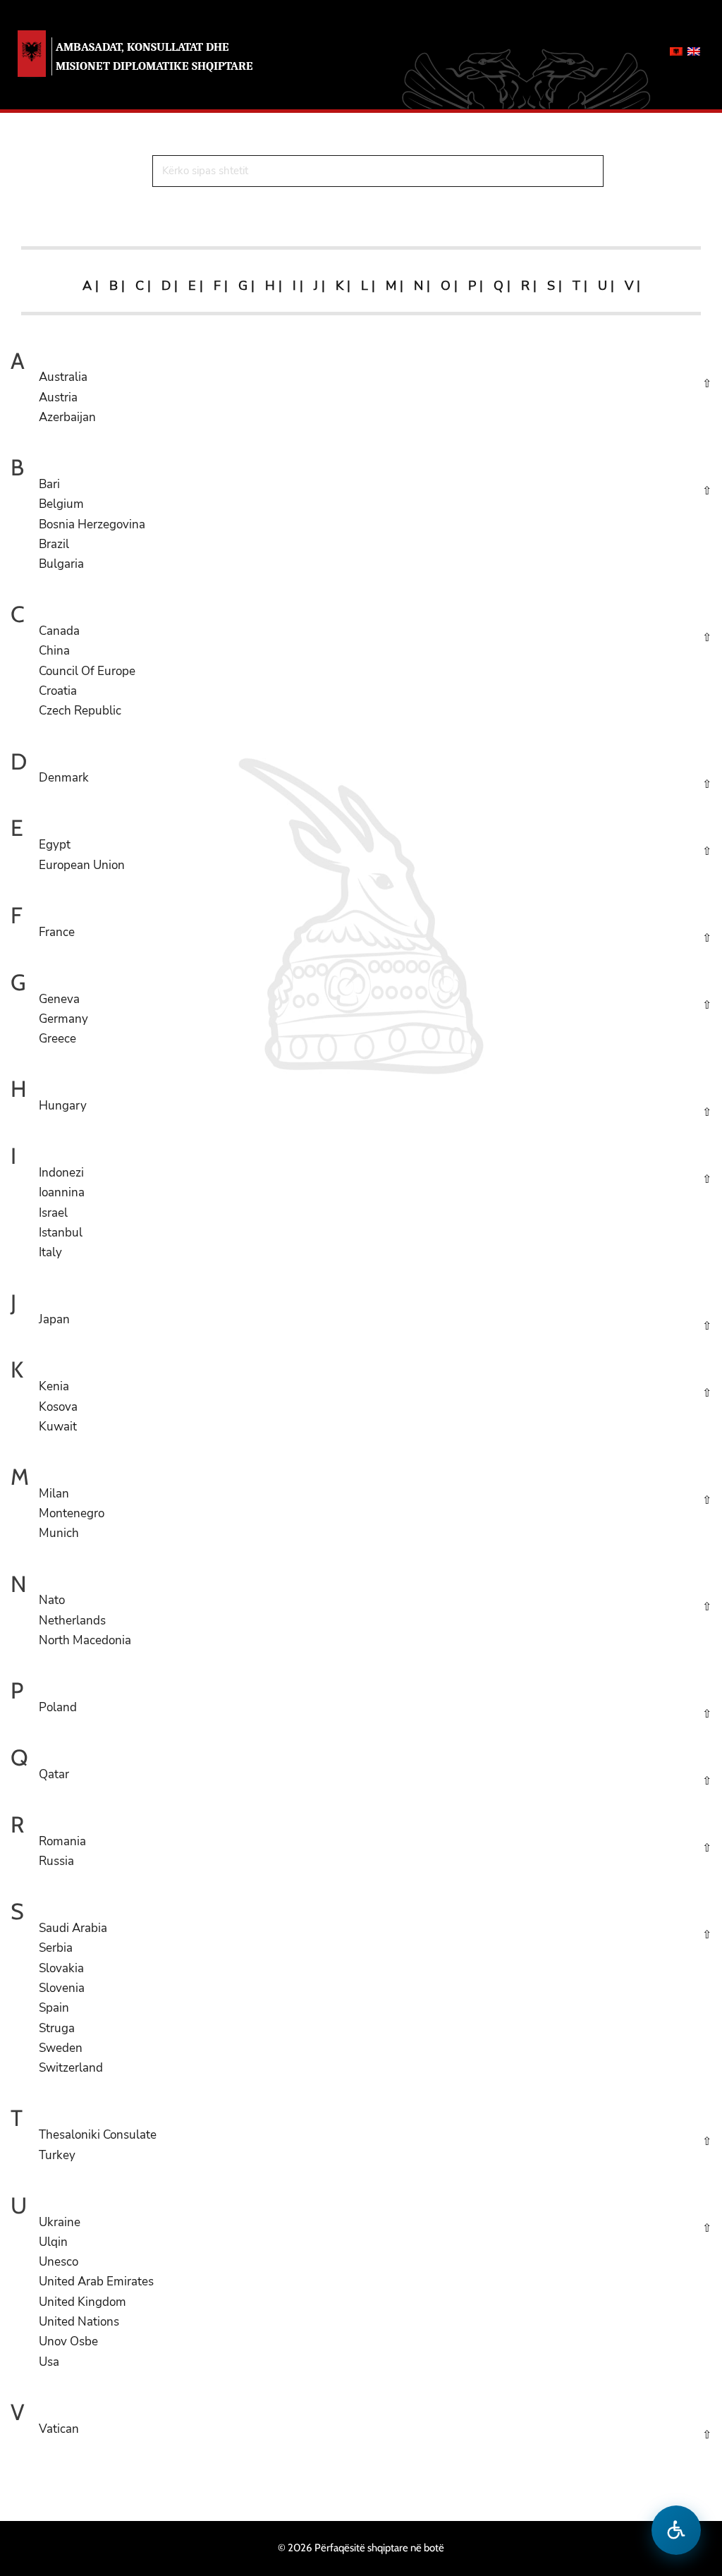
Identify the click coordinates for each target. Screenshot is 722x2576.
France (57, 932)
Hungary (63, 1106)
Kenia (54, 1386)
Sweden (61, 2048)
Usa (49, 2362)
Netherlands (72, 1621)
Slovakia (61, 1968)
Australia (63, 377)
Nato (52, 1600)
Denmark (64, 778)
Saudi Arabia (73, 1928)
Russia (56, 1861)
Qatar (54, 1774)
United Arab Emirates (96, 2282)
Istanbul (61, 1233)
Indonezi (61, 1173)
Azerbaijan (67, 417)
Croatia (58, 691)
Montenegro (72, 1513)
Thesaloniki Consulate (98, 2135)
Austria (58, 397)
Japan (54, 1319)
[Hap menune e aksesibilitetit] (676, 2530)
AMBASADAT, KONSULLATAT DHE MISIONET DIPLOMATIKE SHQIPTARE (154, 56)
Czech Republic (80, 711)
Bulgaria (61, 564)
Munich (59, 1533)
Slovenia (62, 1988)
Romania (62, 1841)
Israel (53, 1213)
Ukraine (60, 2222)
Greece (57, 1039)
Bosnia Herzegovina (92, 524)
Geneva (59, 999)
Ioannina (62, 1192)
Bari (49, 484)
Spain (54, 2008)
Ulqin (53, 2242)
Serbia (56, 1948)
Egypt (55, 845)
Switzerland (71, 2068)
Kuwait (58, 1427)
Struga (57, 2028)
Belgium (61, 504)
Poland (58, 1707)
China (54, 651)
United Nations (79, 2322)
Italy (50, 1252)
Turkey (57, 2155)
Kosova (58, 1407)
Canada (59, 631)
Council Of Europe (87, 671)
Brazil (54, 544)
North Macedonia (85, 1640)
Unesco (59, 2262)
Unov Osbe (68, 2341)
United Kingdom (82, 2302)
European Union (82, 865)
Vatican (59, 2429)
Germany (63, 1019)
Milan (54, 1494)
